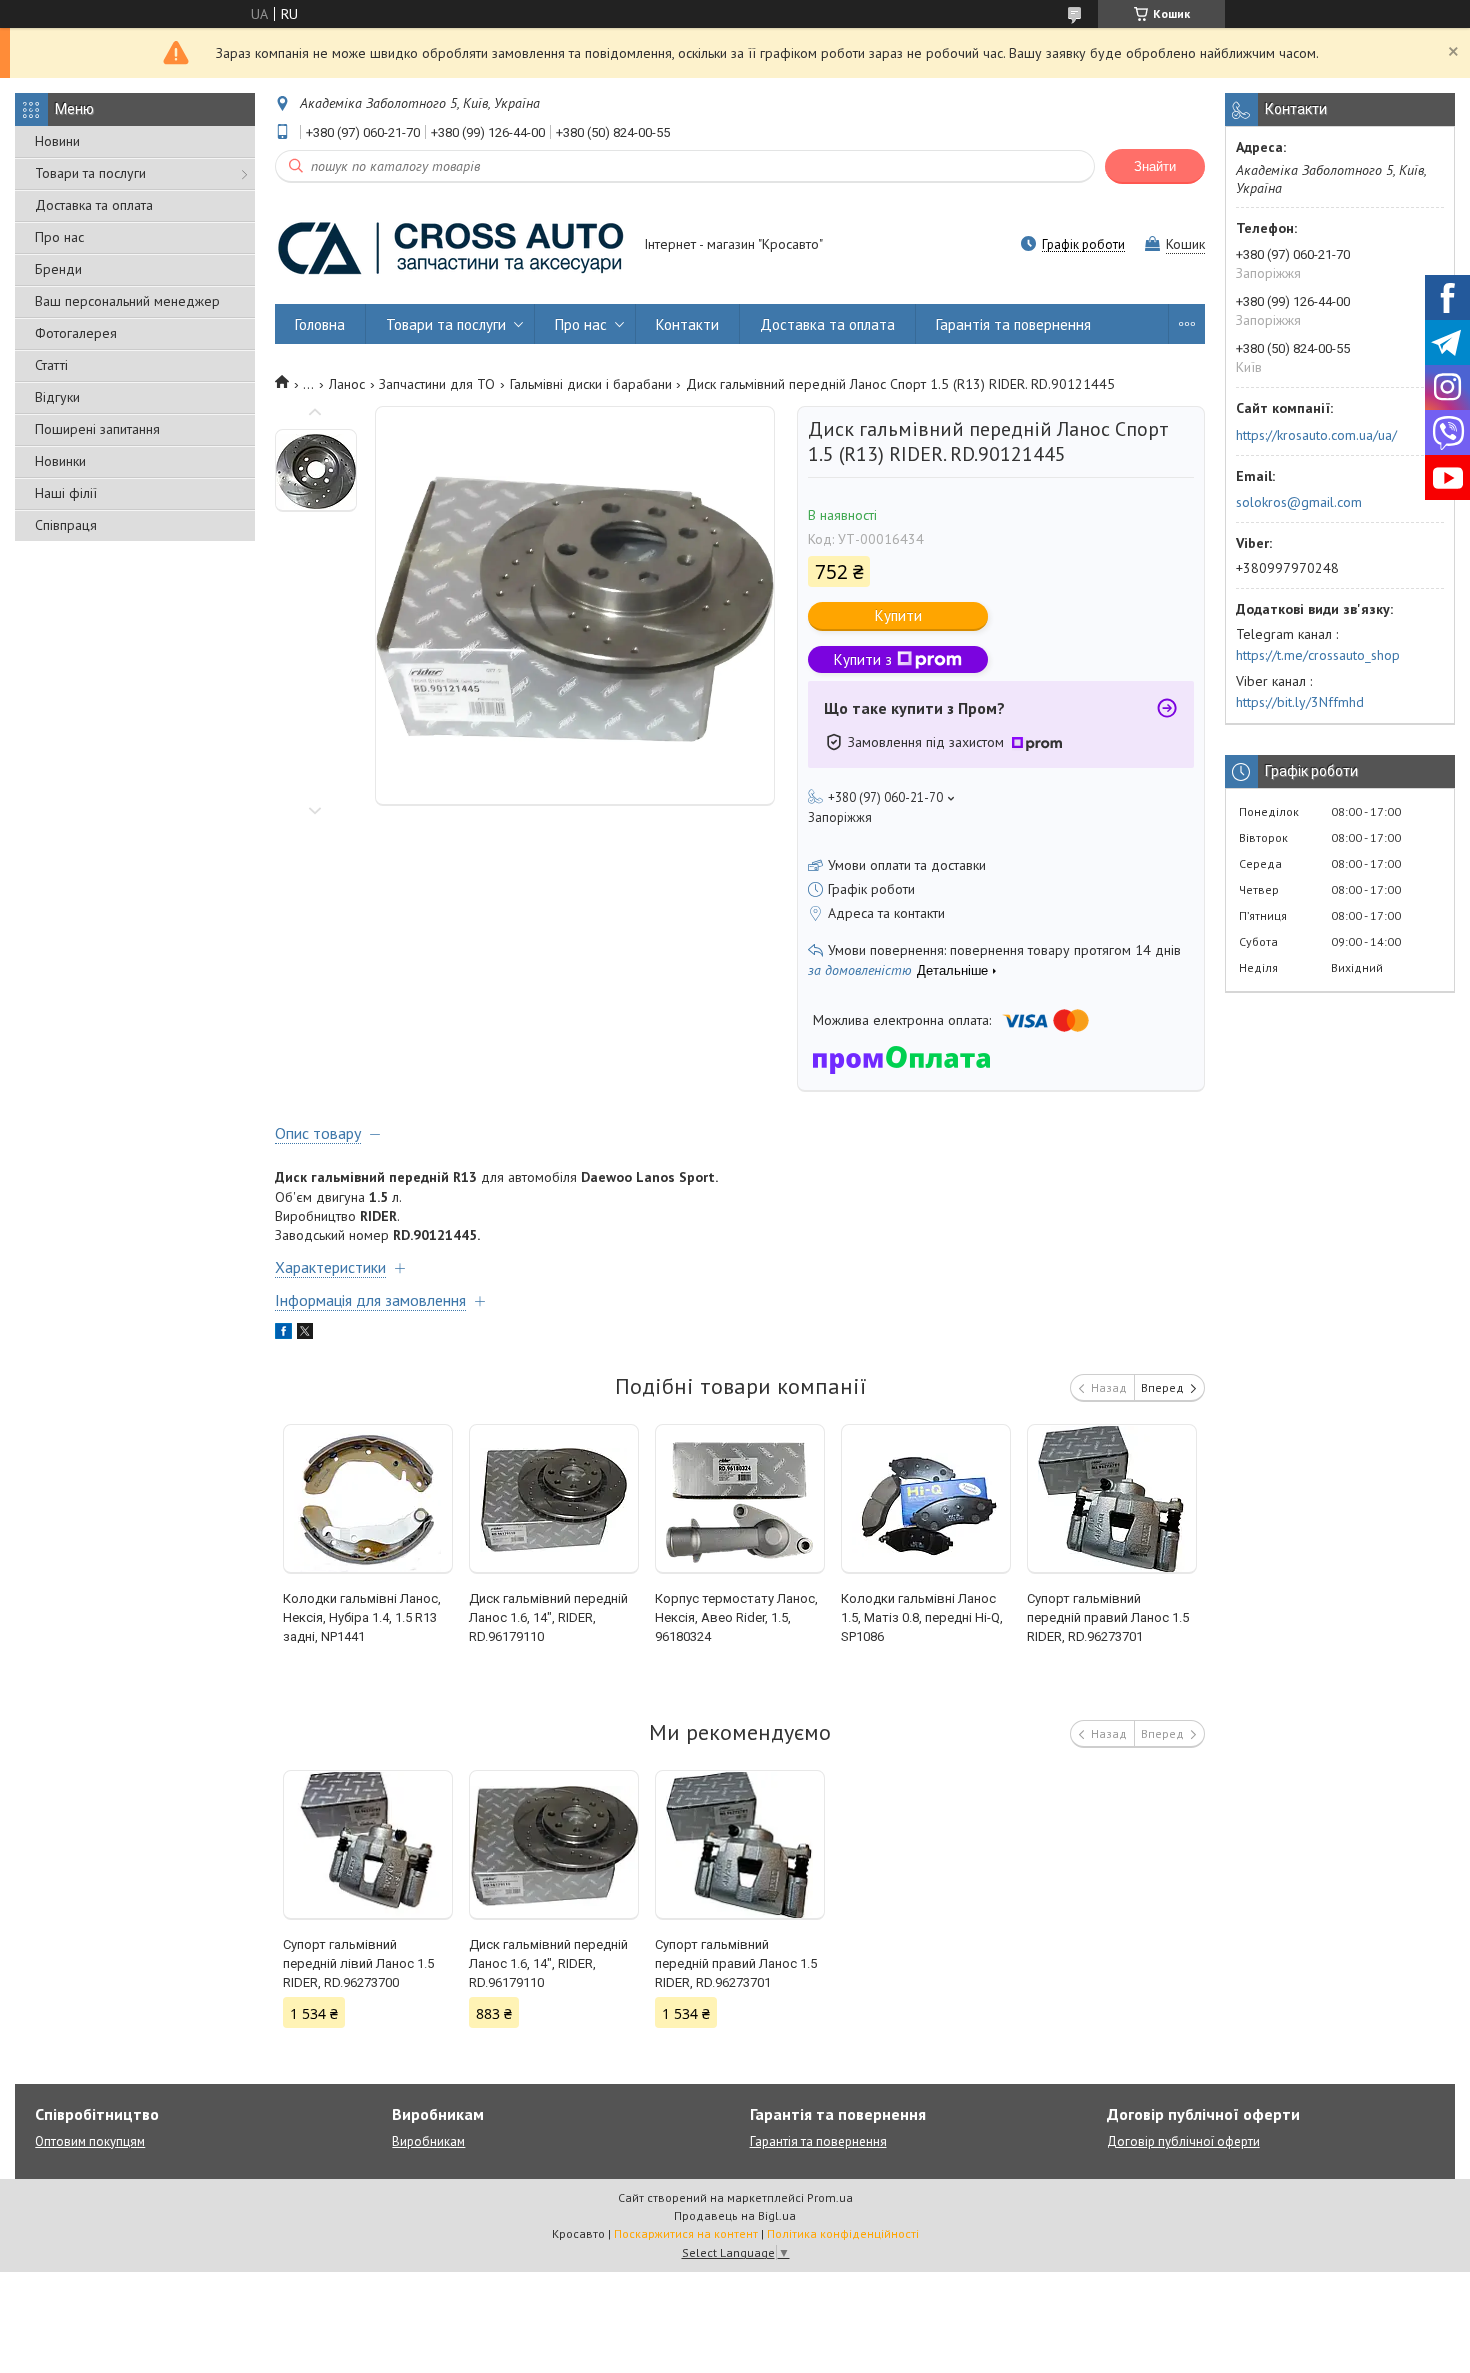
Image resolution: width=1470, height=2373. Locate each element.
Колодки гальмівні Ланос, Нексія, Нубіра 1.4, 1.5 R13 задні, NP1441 (362, 1617)
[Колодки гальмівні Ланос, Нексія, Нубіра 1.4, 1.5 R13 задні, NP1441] (368, 1499)
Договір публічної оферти (1183, 2141)
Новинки (60, 461)
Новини (57, 141)
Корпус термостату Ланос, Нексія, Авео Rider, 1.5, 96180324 (736, 1617)
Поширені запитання (97, 429)
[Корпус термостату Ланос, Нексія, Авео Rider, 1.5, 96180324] (740, 1499)
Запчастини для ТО (437, 384)
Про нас (59, 237)
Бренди (58, 269)
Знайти (1155, 166)
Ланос (347, 384)
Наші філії (66, 493)
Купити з (863, 659)
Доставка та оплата (94, 205)
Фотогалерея (76, 333)
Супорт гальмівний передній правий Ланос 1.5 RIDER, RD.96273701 (1108, 1617)
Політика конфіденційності (843, 2233)
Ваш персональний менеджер (127, 301)
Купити (898, 615)
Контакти (687, 324)
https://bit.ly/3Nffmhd (1300, 702)
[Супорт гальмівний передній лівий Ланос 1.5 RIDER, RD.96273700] (368, 1845)
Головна (320, 324)
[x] (305, 1334)
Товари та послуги (90, 173)
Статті (51, 365)
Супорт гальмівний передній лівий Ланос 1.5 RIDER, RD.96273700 (358, 1963)
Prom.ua (830, 2197)
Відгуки (57, 397)
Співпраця (66, 525)
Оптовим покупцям (90, 2141)
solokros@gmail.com (1299, 502)
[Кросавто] (450, 246)
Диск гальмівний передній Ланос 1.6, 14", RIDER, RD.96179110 (548, 1617)
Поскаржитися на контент (686, 2233)
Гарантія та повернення (1013, 324)
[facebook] (283, 1334)
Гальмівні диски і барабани (591, 384)
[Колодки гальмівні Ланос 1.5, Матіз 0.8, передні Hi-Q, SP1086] (926, 1499)
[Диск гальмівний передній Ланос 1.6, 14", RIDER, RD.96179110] (554, 1499)
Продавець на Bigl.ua (735, 2215)
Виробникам (428, 2141)
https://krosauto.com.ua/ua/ (1316, 435)
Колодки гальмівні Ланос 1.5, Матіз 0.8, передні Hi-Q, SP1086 (922, 1617)
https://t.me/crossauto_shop (1318, 655)
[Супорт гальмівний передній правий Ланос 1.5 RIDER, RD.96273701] (1112, 1499)
